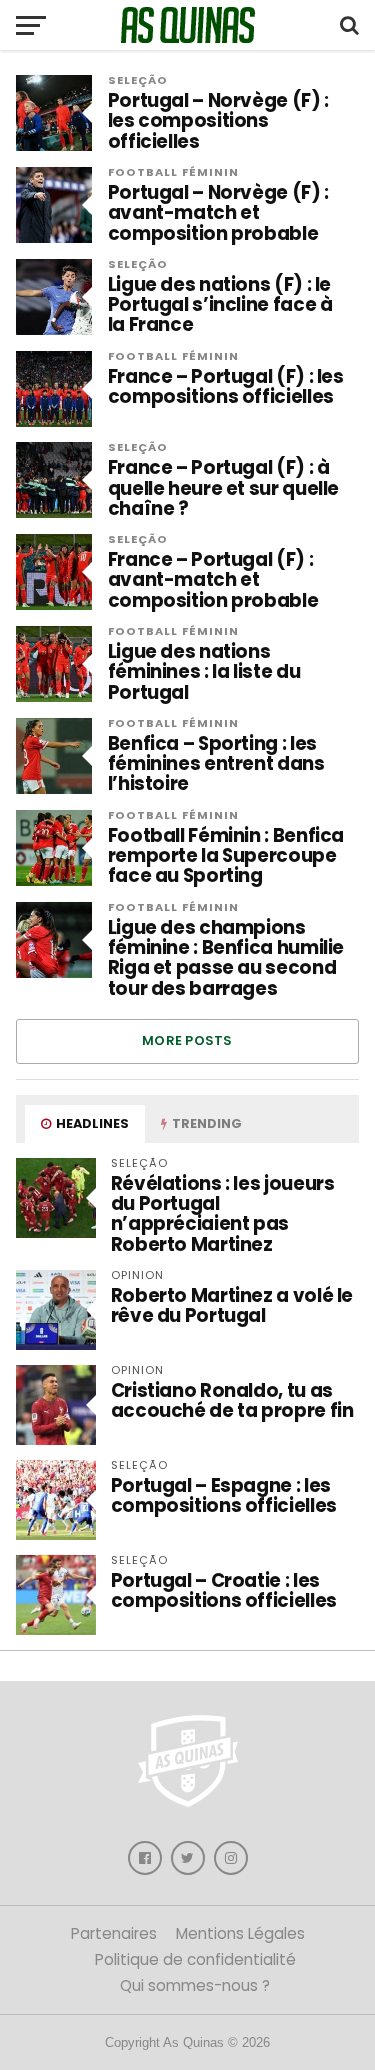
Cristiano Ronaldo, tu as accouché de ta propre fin (232, 1400)
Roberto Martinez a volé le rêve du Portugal (232, 1305)
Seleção (138, 80)
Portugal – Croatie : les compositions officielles (224, 1590)
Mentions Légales (240, 1933)
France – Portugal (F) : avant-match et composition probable (213, 580)
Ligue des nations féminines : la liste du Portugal (204, 672)
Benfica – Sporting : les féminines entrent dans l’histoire (216, 764)
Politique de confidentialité (195, 1959)
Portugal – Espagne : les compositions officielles (224, 1495)
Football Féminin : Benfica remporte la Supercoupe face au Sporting (226, 856)
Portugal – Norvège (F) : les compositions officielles (218, 121)
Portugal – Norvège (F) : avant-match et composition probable (218, 213)
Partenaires (114, 1933)
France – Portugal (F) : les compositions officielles (226, 387)
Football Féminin (174, 172)
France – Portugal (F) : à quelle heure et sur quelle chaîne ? (223, 488)
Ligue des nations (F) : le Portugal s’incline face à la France (220, 305)
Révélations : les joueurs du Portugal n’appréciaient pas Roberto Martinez (223, 1214)
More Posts (187, 1040)
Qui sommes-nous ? (195, 1985)
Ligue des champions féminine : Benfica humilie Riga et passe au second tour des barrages (226, 958)
